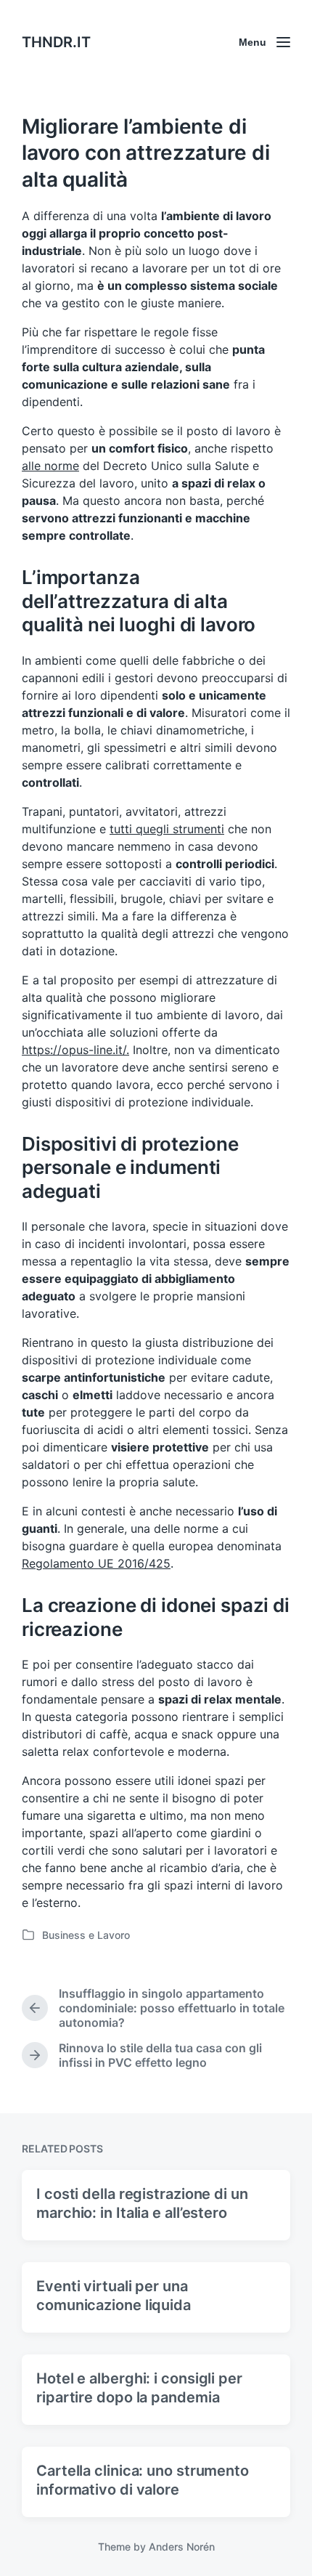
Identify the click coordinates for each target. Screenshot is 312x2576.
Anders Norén (182, 2547)
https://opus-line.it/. (75, 1050)
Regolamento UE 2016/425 (96, 1563)
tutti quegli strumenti (167, 829)
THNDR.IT (56, 42)
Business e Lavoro (86, 1935)
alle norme (50, 466)
